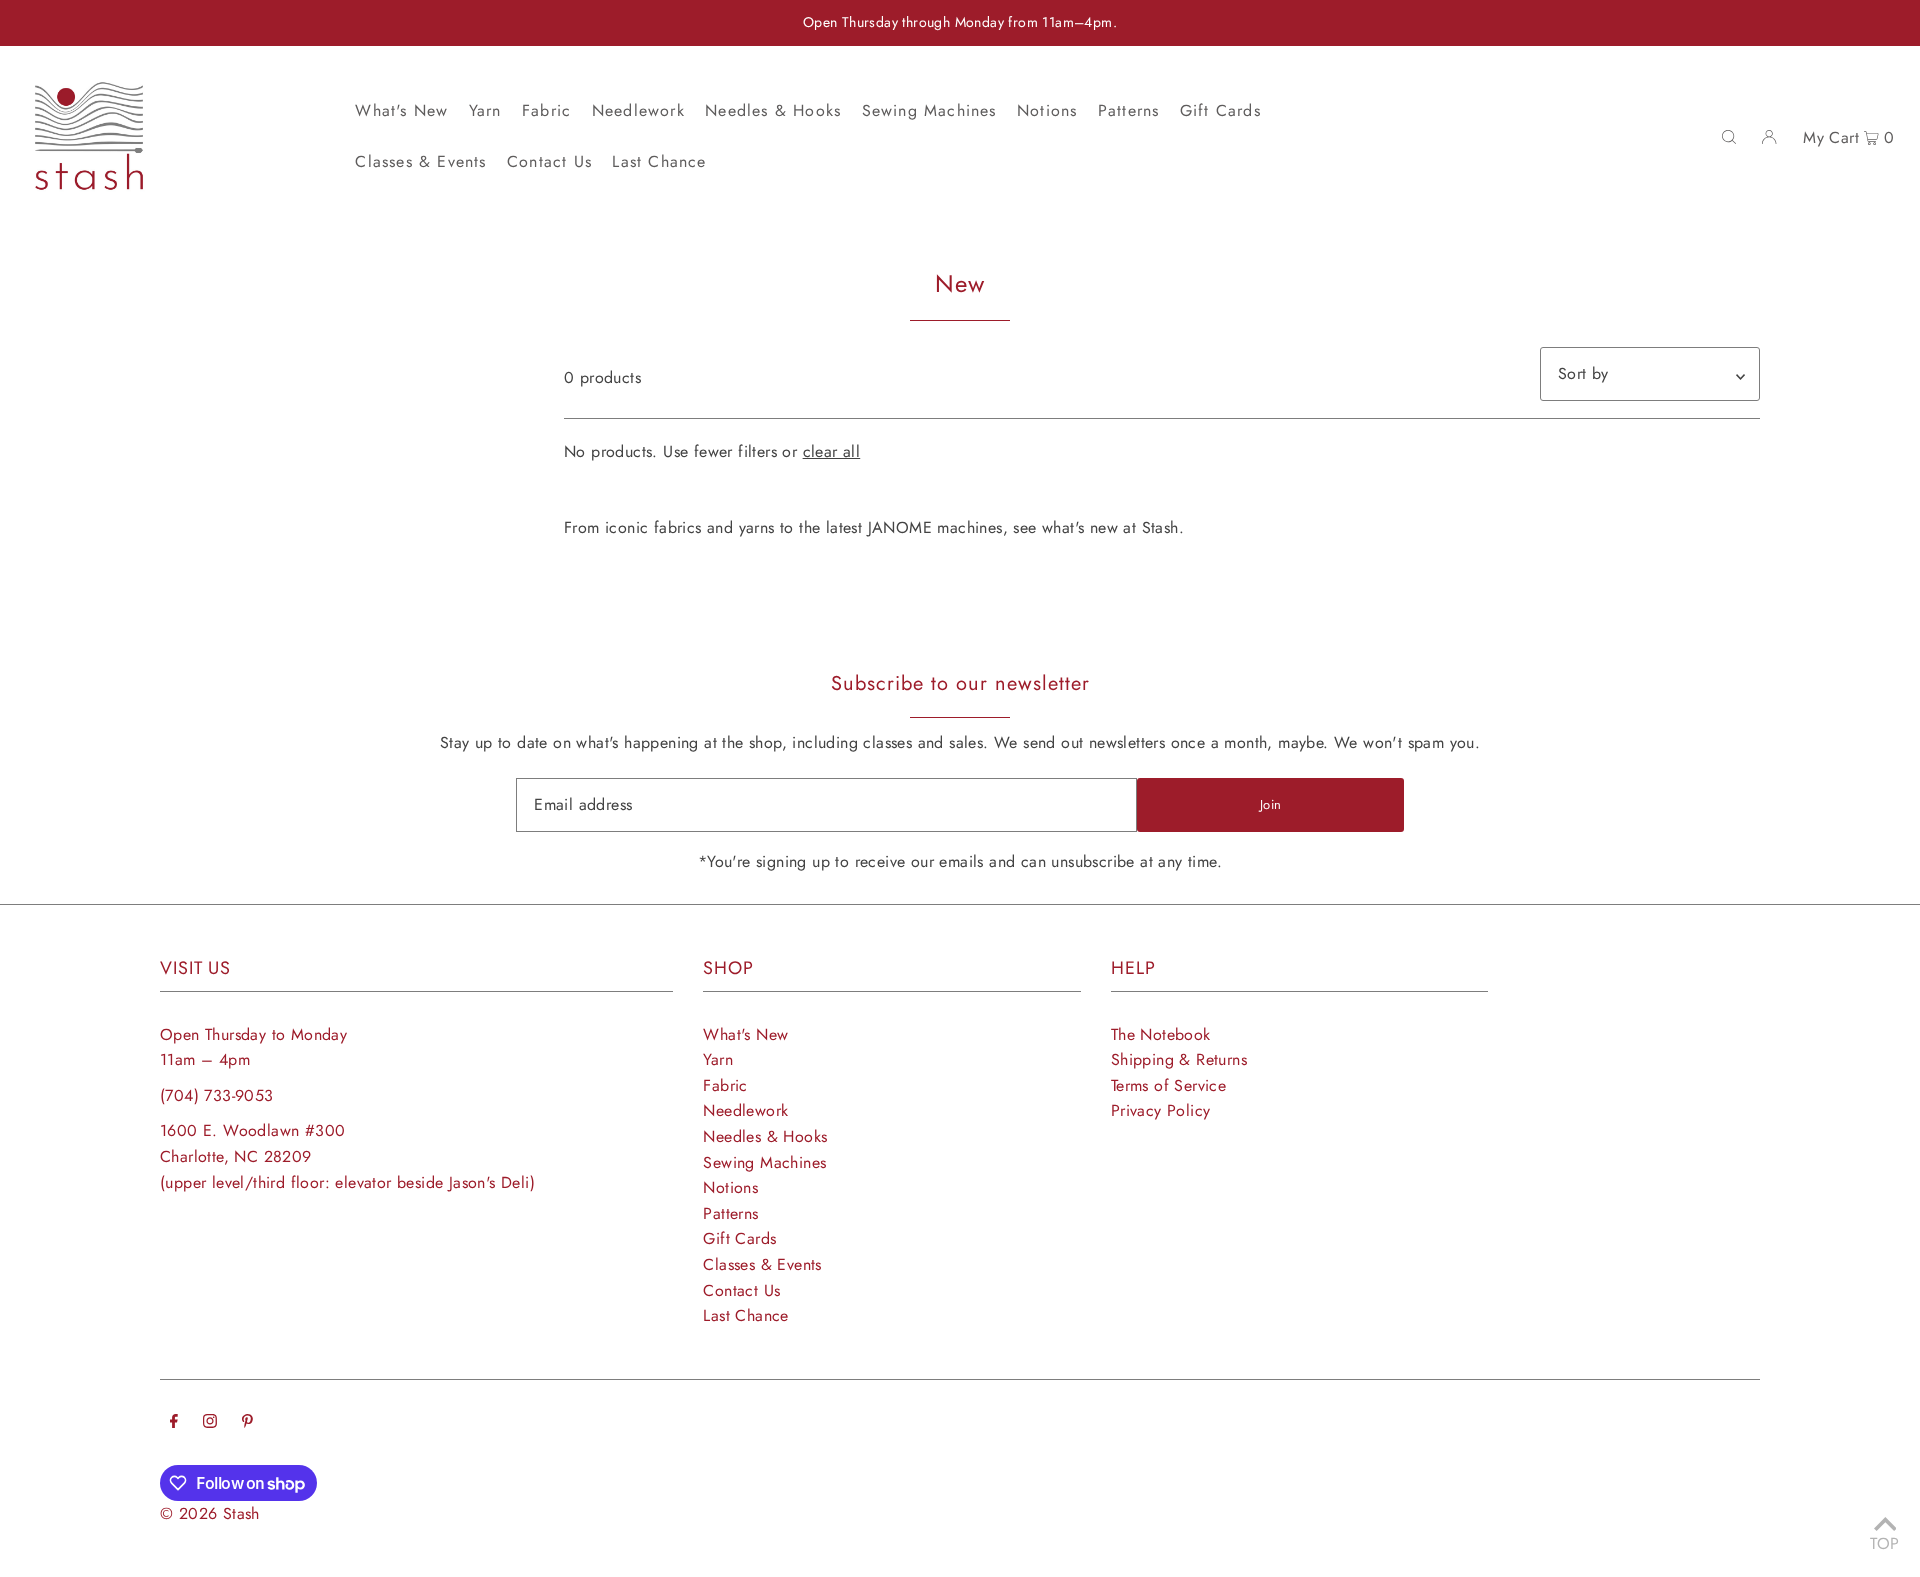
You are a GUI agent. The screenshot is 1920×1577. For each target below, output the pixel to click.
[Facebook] (174, 1423)
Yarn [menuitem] (485, 110)
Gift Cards (739, 1238)
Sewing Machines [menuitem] (929, 110)
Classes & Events (762, 1264)
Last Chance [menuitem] (659, 161)
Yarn (718, 1059)
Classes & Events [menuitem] (420, 161)
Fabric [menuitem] (546, 110)
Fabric (725, 1085)
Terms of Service (1168, 1085)
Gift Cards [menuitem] (1220, 110)
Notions (730, 1187)
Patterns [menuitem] (1129, 110)
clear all (832, 451)
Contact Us (741, 1290)
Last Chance (745, 1315)
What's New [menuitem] (401, 110)
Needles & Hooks (765, 1136)
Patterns (730, 1213)
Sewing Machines (764, 1162)
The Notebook (1161, 1034)
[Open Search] (1729, 136)
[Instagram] (210, 1423)
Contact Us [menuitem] (549, 161)
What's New (745, 1034)
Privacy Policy (1161, 1110)
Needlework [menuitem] (638, 110)
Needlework (745, 1110)
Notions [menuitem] (1047, 110)
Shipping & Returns (1179, 1059)
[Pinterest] (247, 1423)
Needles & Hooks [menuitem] (773, 110)
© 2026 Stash (210, 1513)
